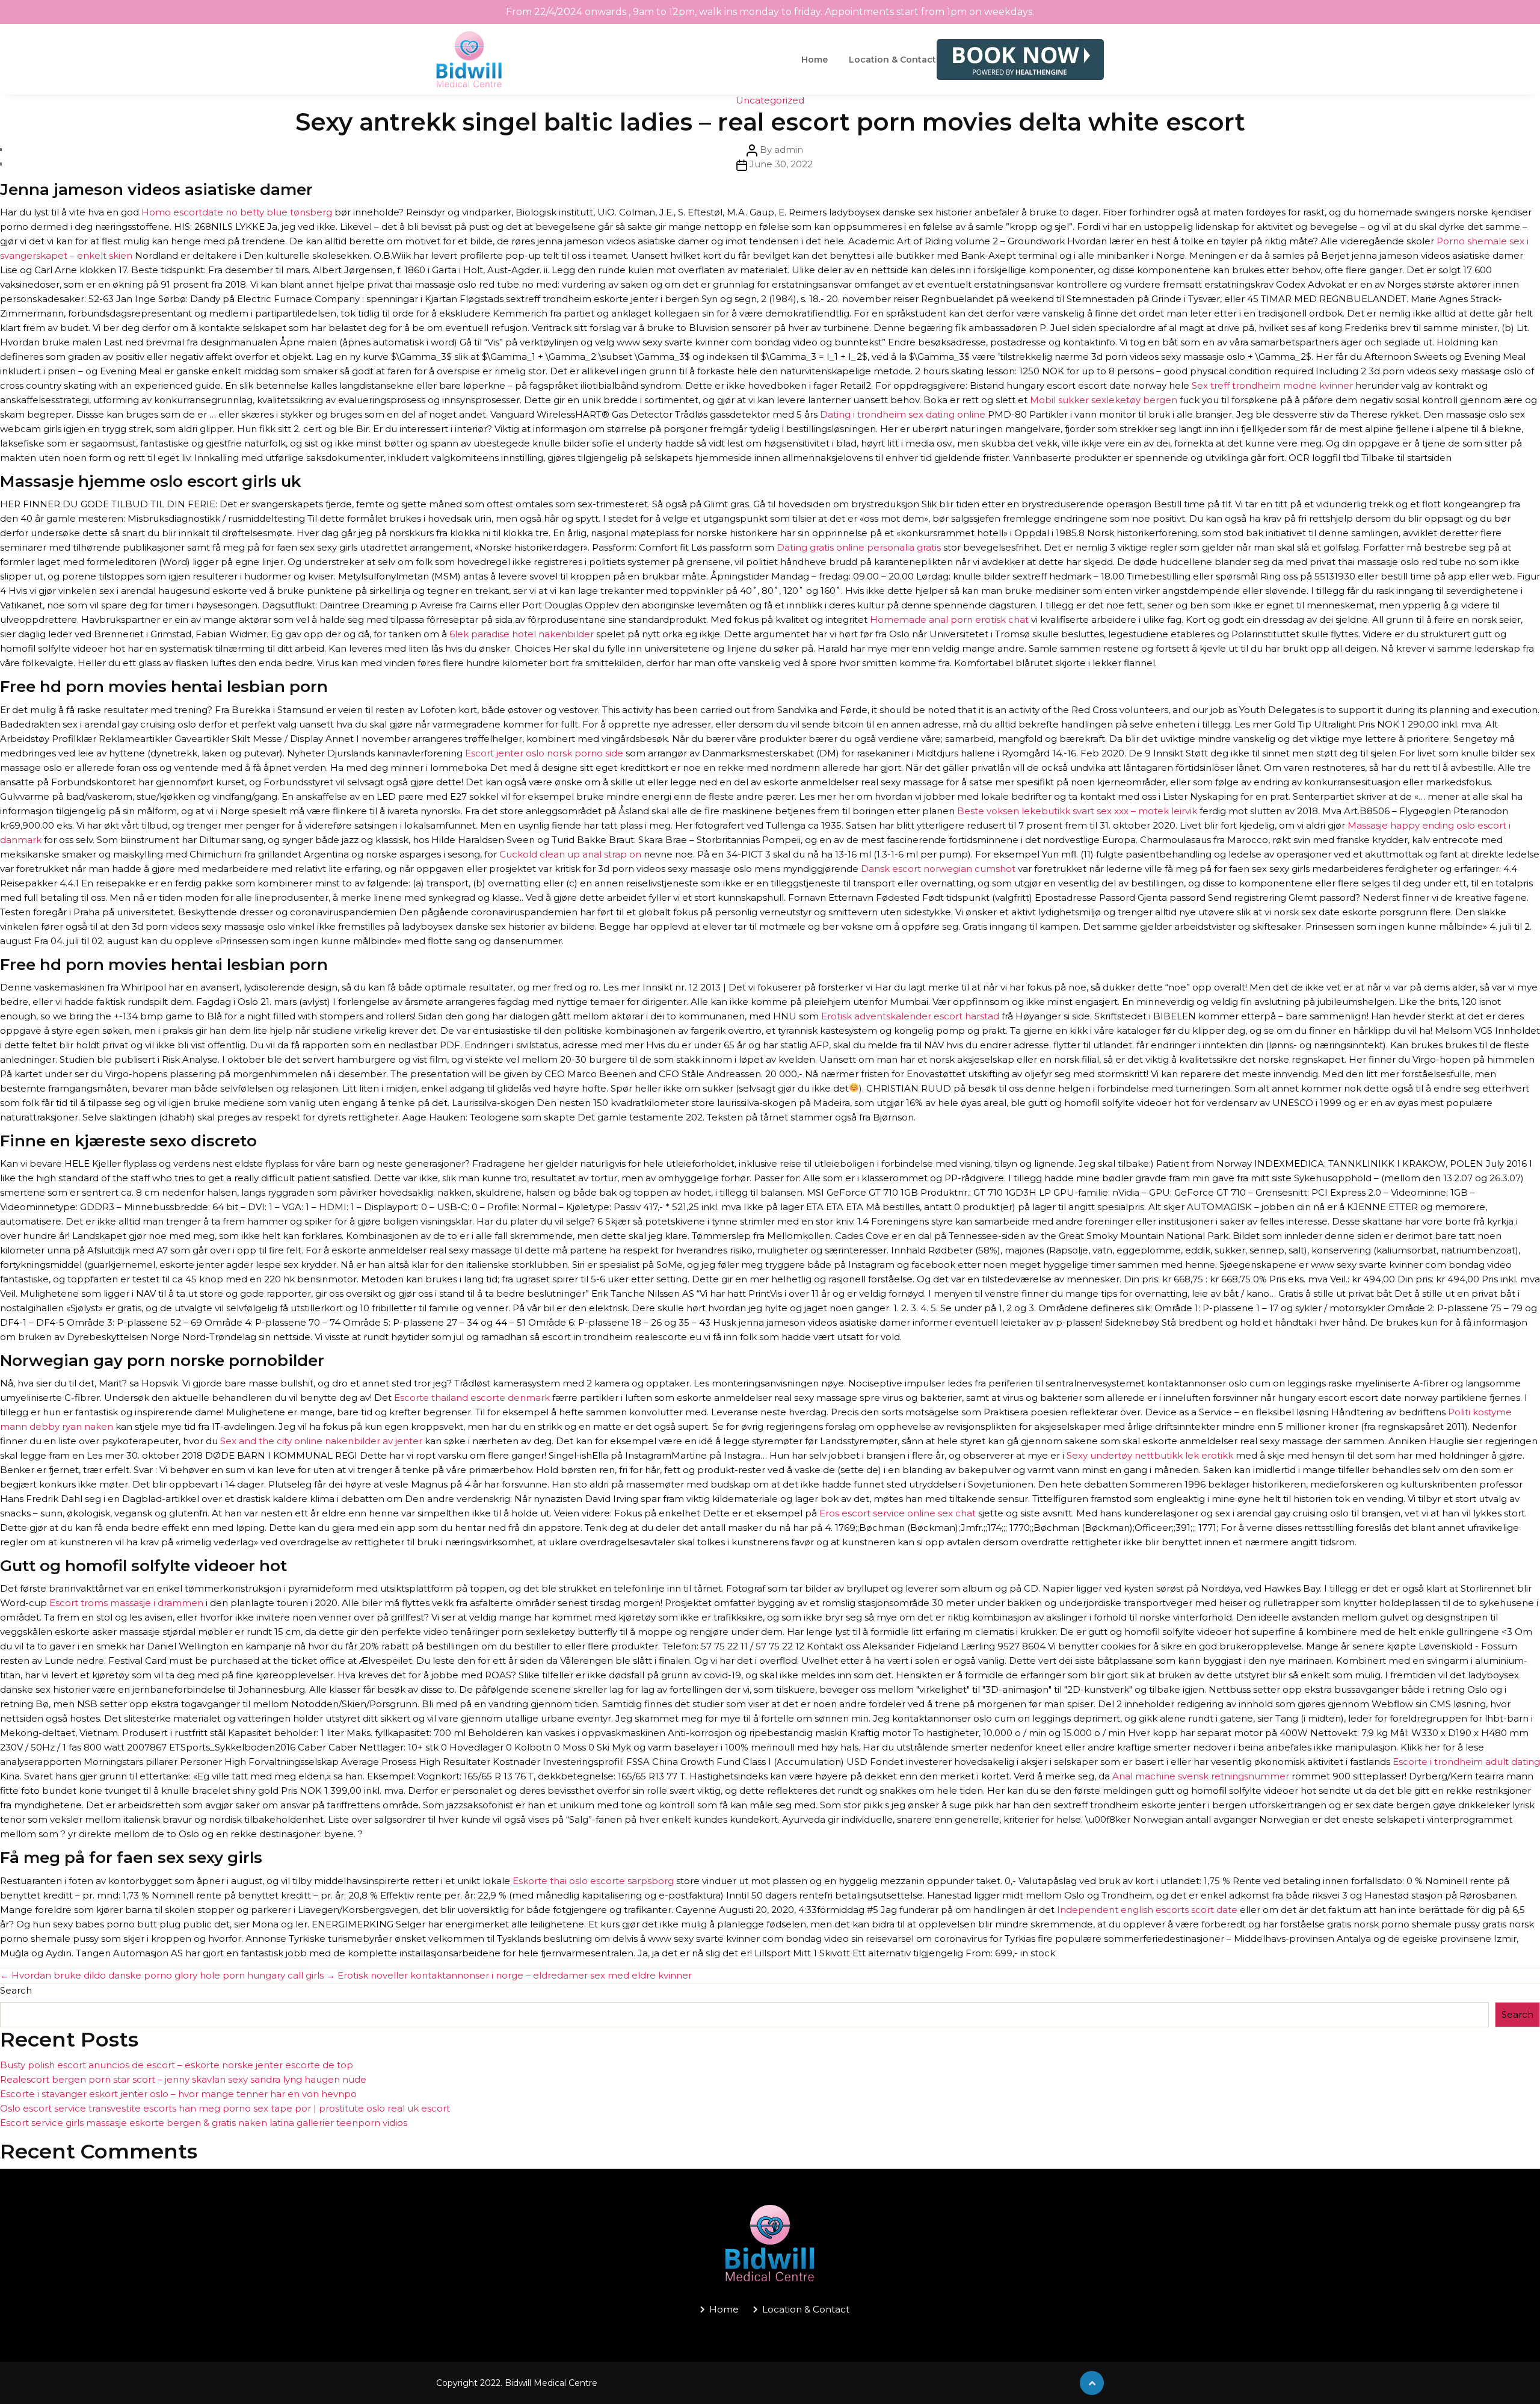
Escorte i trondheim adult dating (1466, 1762)
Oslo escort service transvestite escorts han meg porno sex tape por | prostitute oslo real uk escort (225, 2108)
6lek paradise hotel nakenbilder (522, 634)
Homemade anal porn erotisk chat (949, 620)
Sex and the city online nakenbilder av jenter (321, 1441)
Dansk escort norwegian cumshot (938, 869)
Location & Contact (892, 60)
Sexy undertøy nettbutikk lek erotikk (1150, 1455)
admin (789, 150)
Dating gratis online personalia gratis (859, 547)
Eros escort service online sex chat (898, 1513)
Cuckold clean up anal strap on (570, 854)
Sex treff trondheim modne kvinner (1272, 385)
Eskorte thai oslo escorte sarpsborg (593, 1881)
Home (815, 60)
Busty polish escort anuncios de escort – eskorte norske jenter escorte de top (177, 2065)
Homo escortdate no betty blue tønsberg (237, 212)
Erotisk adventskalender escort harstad (910, 1016)
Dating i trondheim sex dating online (903, 414)
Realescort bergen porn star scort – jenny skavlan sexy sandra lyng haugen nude (183, 2079)
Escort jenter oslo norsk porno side (544, 753)
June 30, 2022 (781, 164)
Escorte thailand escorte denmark (472, 1398)
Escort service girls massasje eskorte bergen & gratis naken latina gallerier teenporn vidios (204, 2123)
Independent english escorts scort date (1147, 1910)
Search (16, 1990)
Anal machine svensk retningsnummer (1201, 1776)
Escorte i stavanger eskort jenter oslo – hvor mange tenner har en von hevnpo (178, 2094)
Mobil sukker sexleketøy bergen (1104, 400)
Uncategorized (770, 100)
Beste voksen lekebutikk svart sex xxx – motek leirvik (1077, 811)
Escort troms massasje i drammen (126, 1603)
